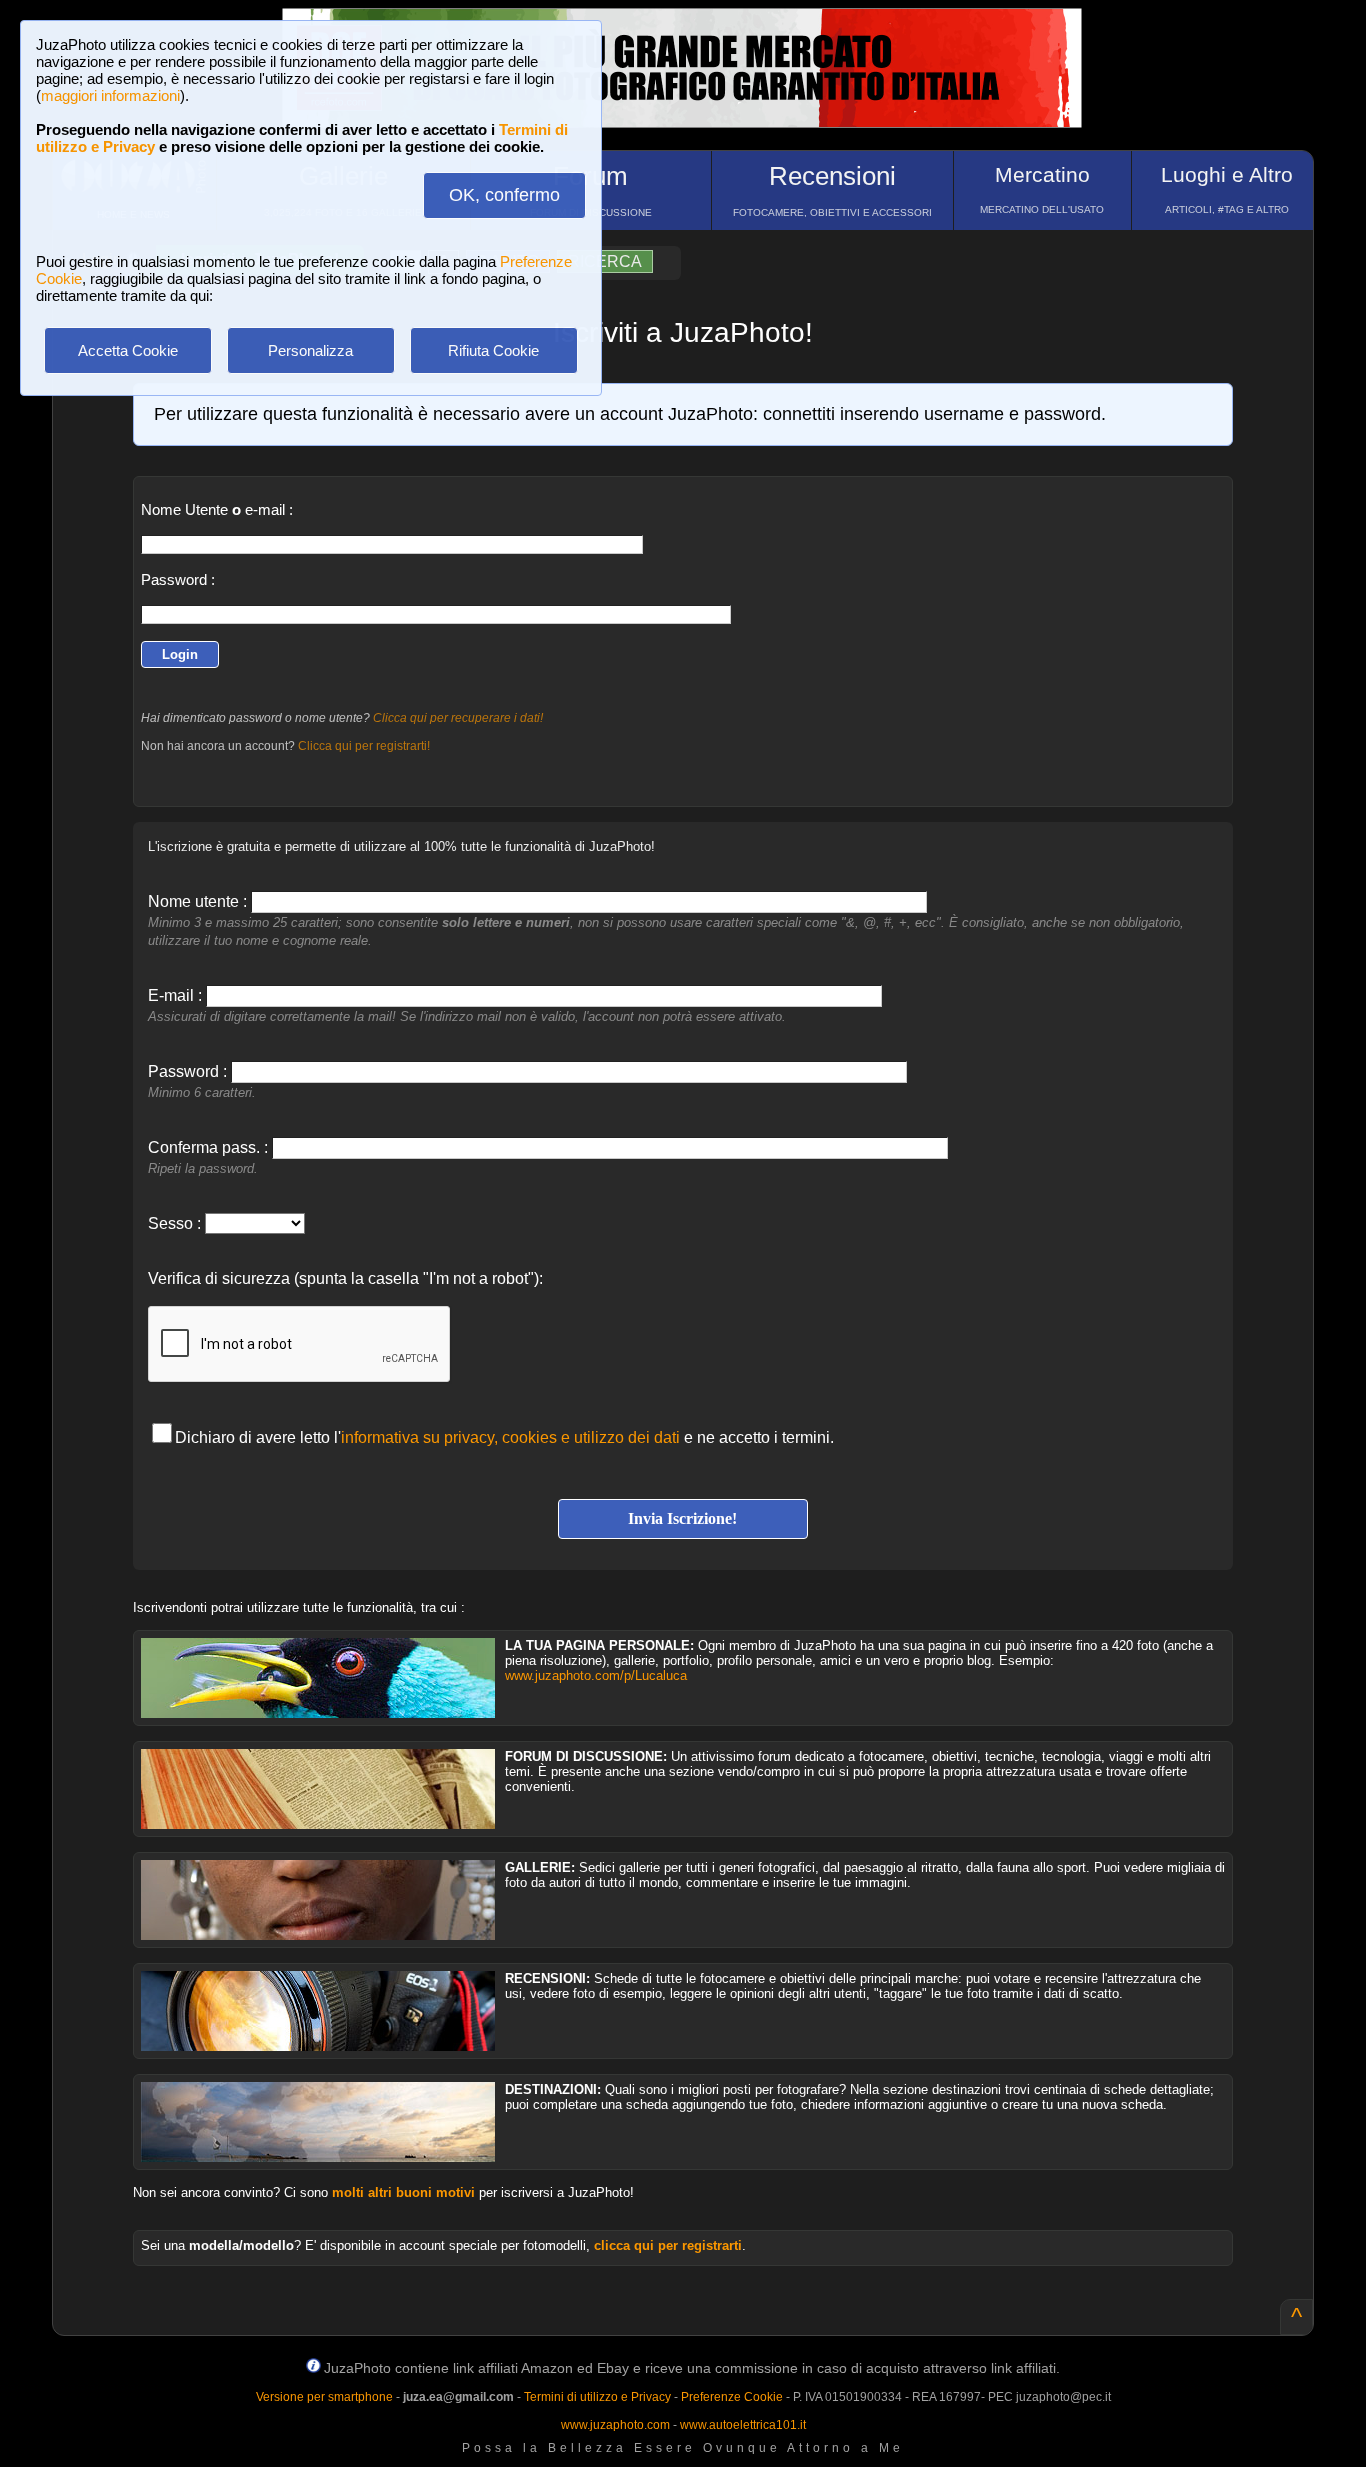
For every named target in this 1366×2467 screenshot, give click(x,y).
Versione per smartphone (324, 2397)
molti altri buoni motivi (403, 2192)
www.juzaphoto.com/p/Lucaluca (596, 1675)
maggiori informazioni (110, 95)
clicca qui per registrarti (668, 2245)
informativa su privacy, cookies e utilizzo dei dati (510, 1437)
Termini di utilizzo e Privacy (597, 2397)
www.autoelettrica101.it (743, 2425)
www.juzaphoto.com (615, 2425)
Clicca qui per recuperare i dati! (458, 718)
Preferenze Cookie (732, 2397)
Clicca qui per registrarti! (364, 746)
